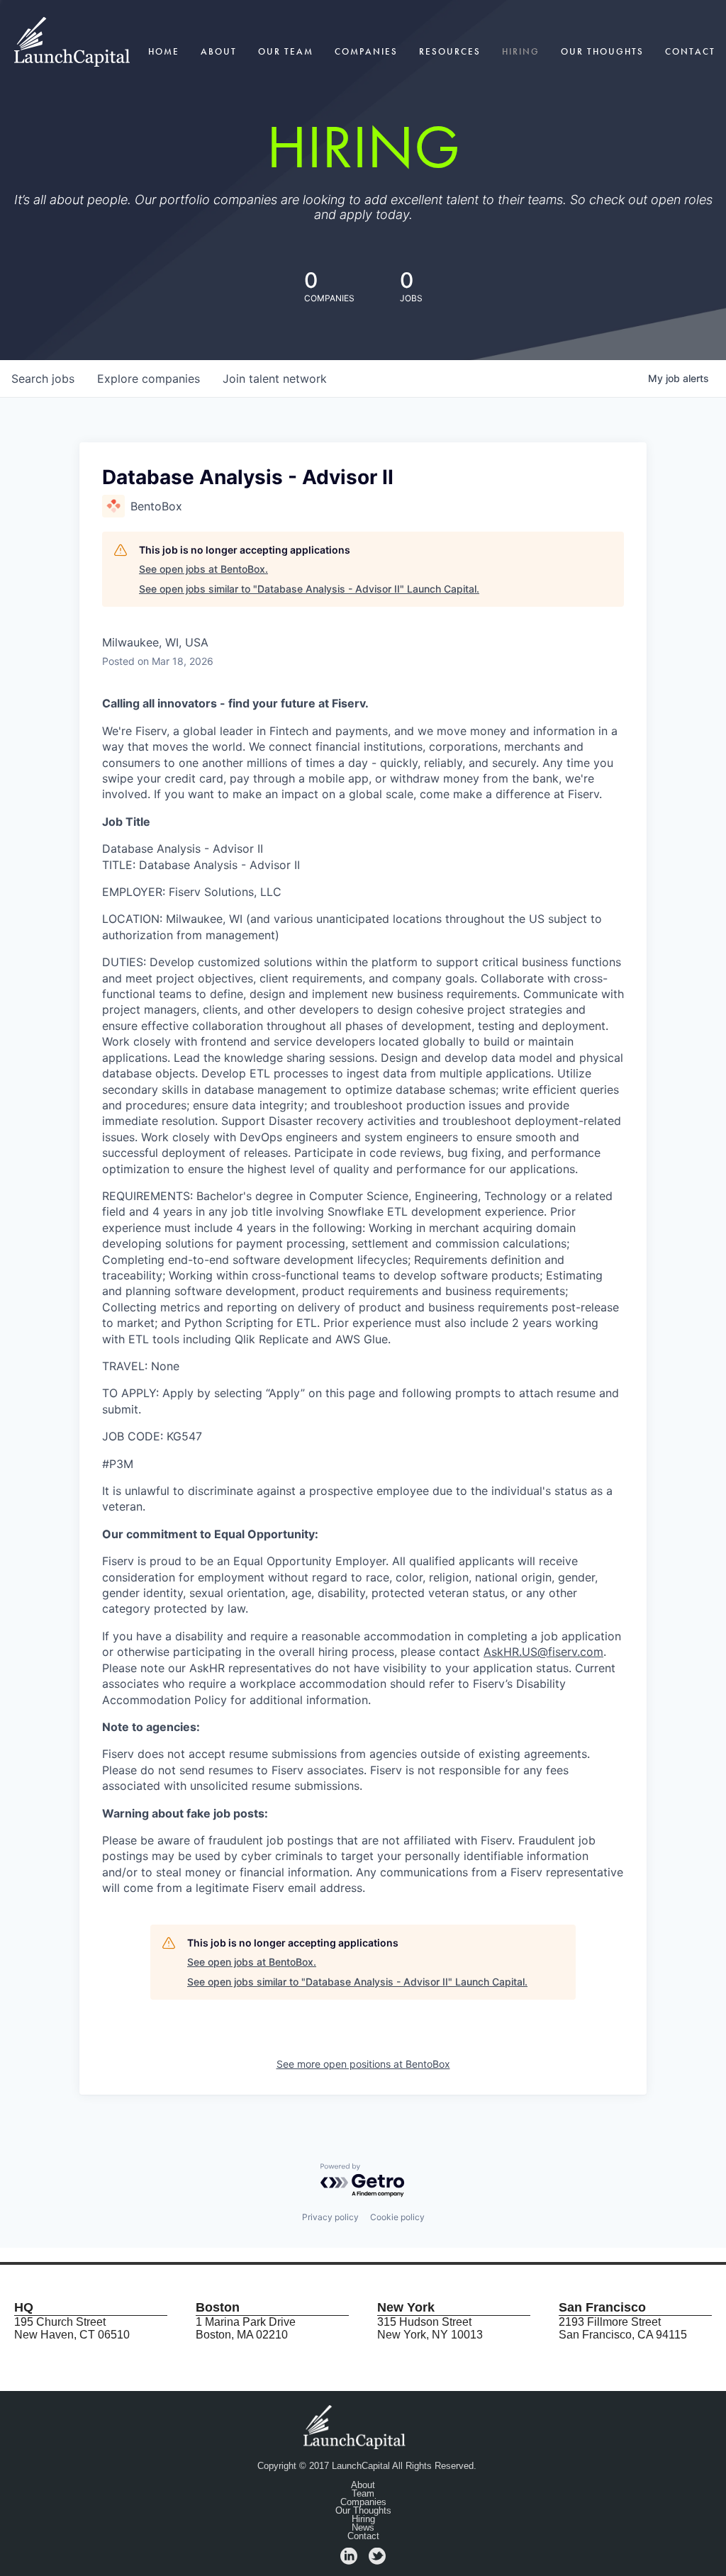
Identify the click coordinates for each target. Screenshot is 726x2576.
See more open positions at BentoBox (363, 2064)
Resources (450, 51)
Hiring (521, 51)
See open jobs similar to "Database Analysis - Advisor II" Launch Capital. (309, 589)
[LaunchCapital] (356, 2426)
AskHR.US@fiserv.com (543, 1652)
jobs (43, 379)
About (219, 51)
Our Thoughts (602, 51)
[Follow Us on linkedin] (349, 2561)
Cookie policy (397, 2217)
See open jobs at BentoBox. (203, 569)
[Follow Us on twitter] (377, 2561)
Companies (366, 51)
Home (164, 51)
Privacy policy (330, 2217)
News (363, 2528)
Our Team (286, 51)
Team (363, 2494)
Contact (690, 51)
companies (149, 379)
